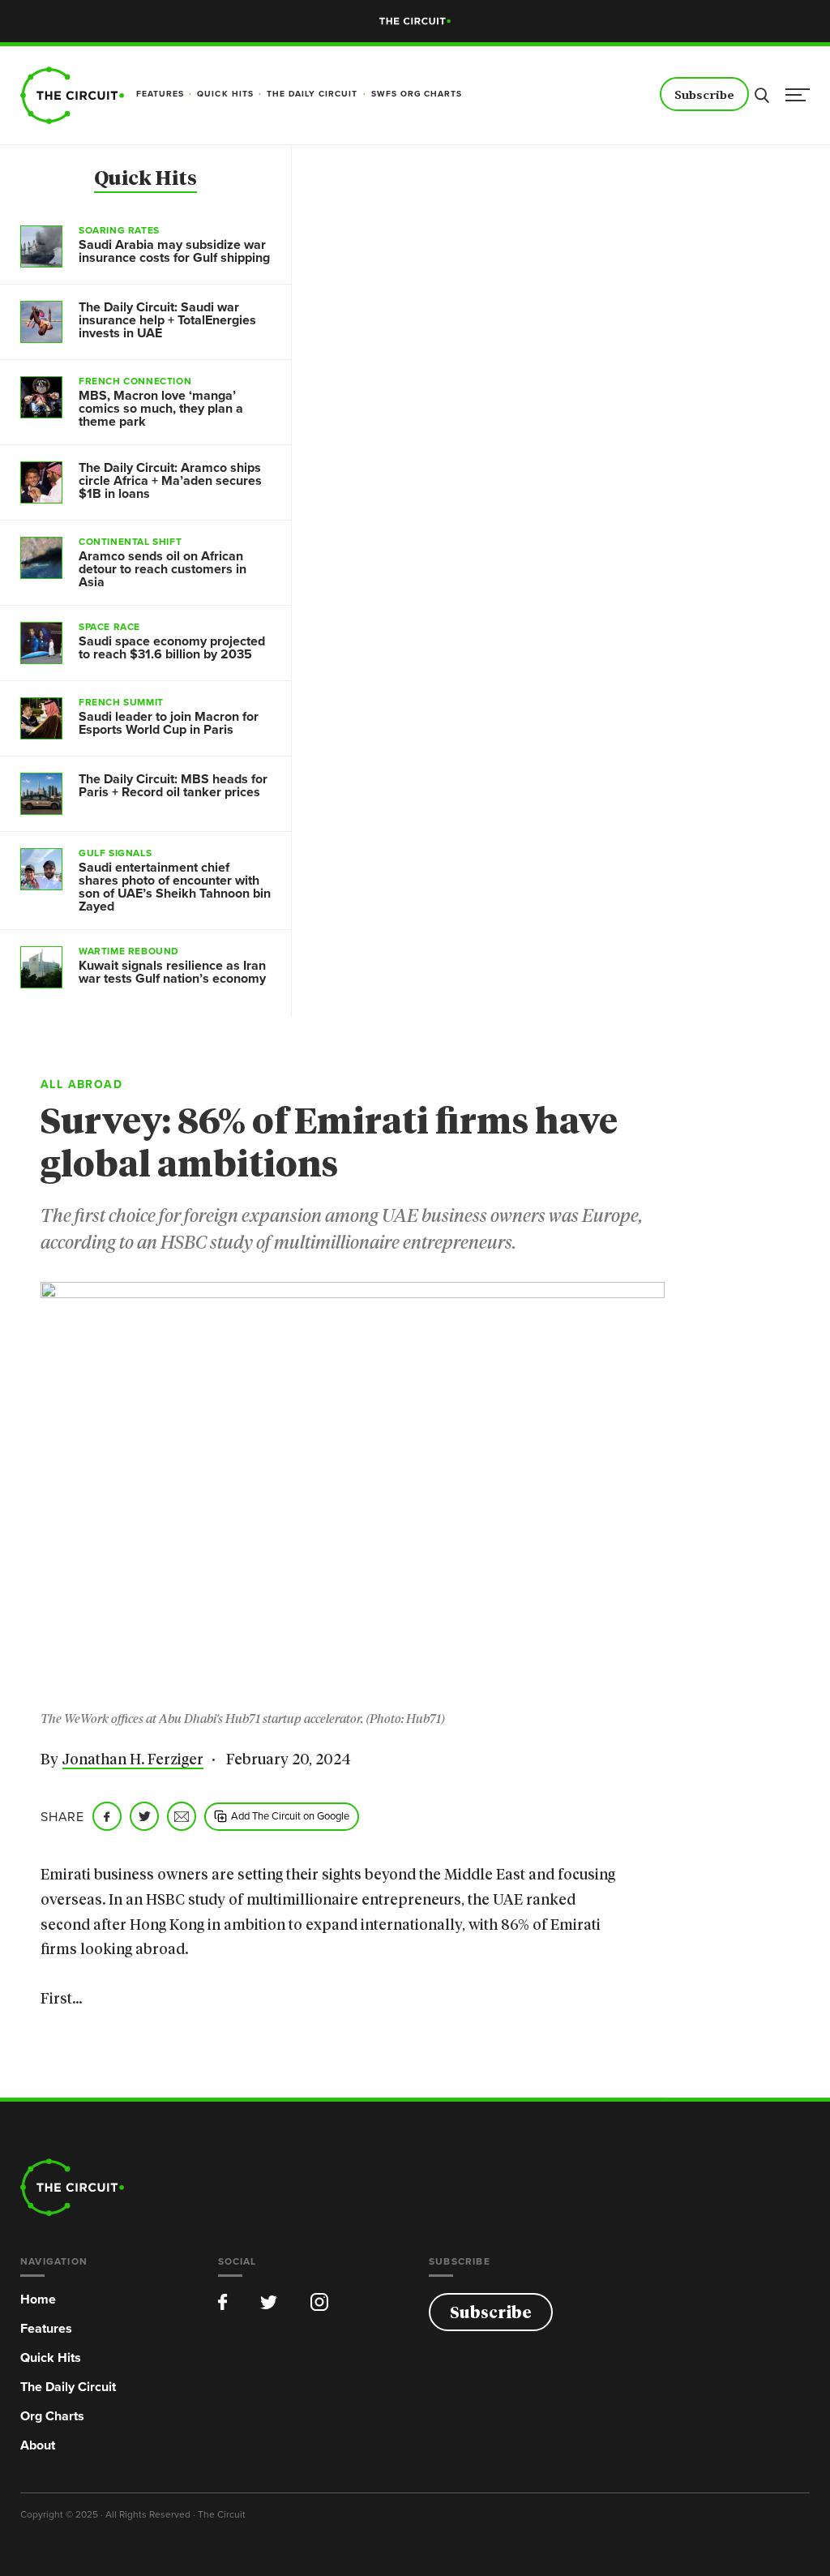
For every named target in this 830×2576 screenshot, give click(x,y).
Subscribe (704, 95)
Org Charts (52, 2416)
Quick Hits (145, 179)
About (38, 2445)
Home (38, 2299)
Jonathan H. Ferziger (133, 1760)
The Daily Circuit (68, 2387)
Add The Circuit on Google (290, 1815)
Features (46, 2328)
